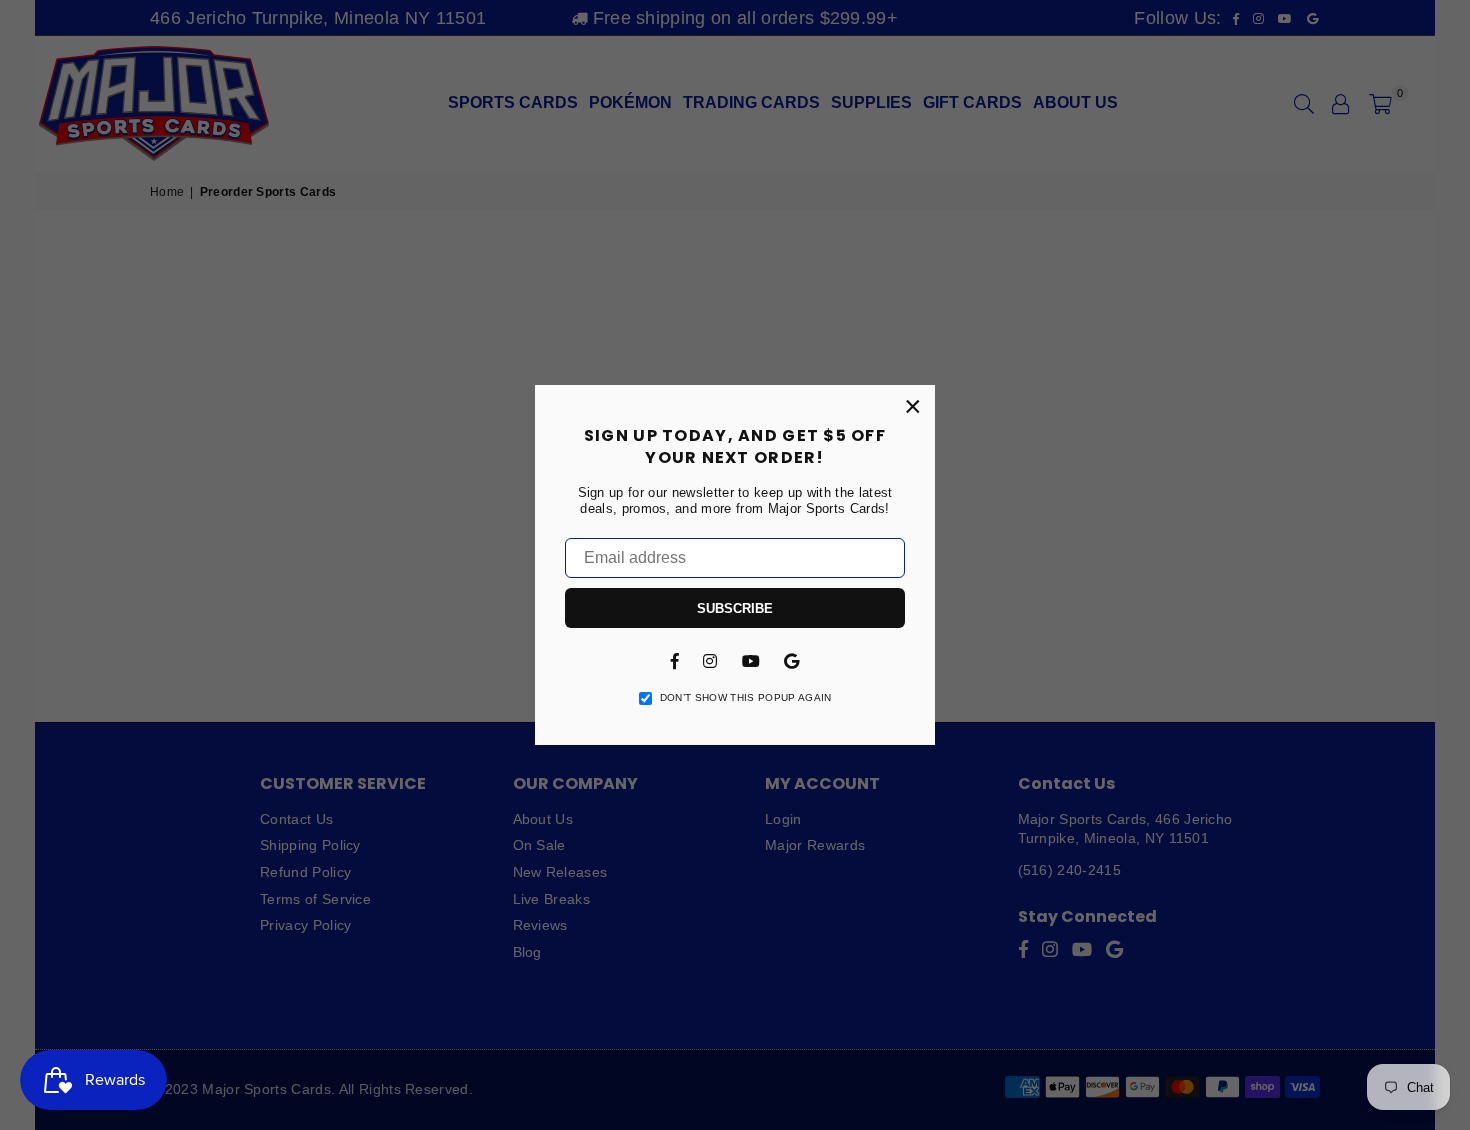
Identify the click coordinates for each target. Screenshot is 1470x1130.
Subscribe (735, 608)
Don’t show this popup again (746, 697)
